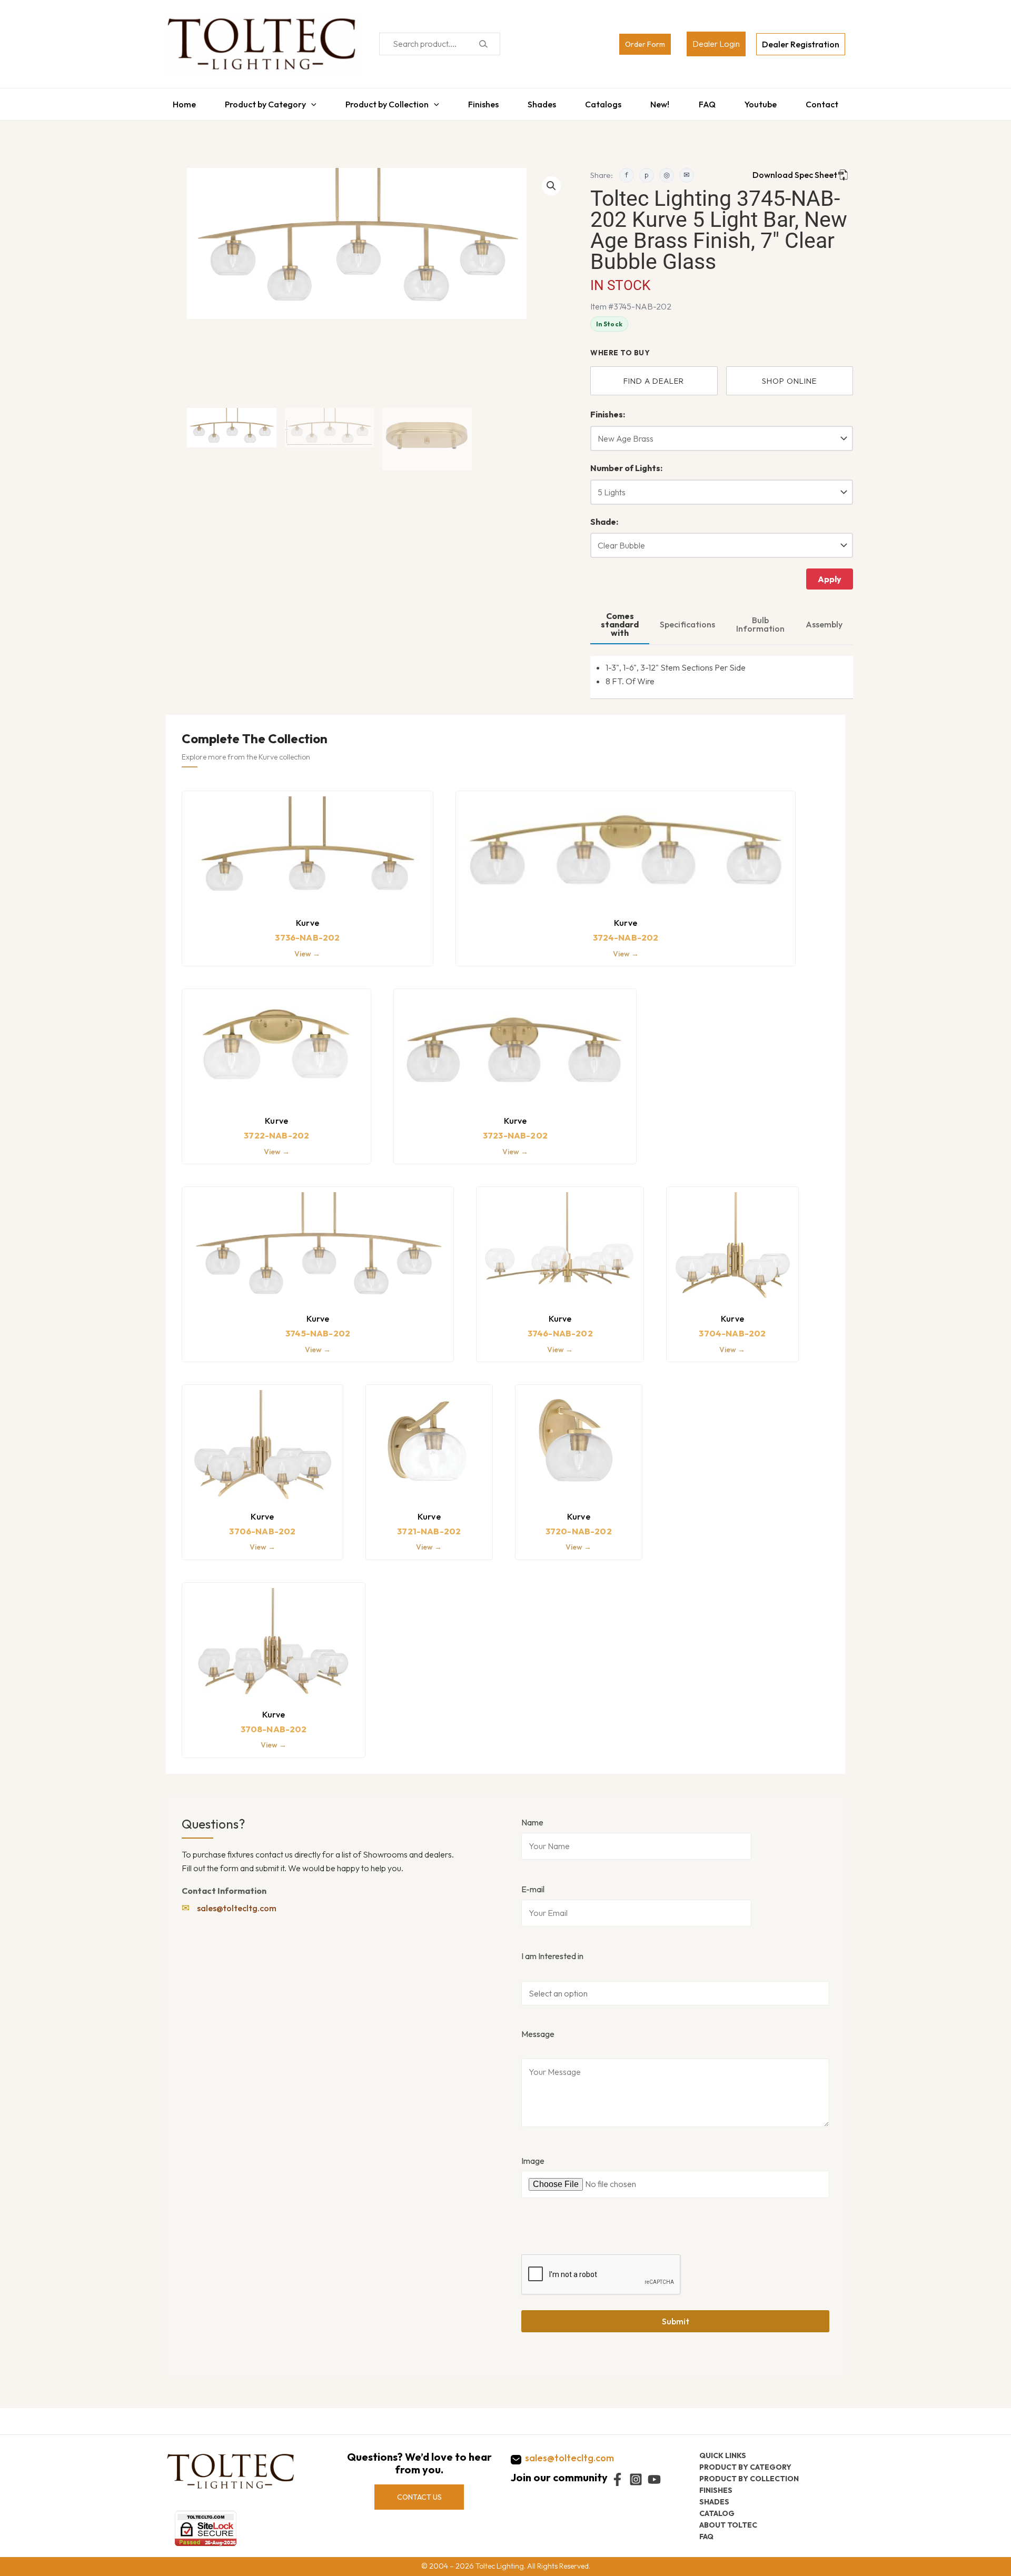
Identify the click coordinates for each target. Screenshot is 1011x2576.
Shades (541, 102)
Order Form (645, 44)
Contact (829, 102)
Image (533, 2155)
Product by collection (749, 2479)
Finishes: (608, 409)
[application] (306, 102)
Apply (830, 574)
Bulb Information (760, 619)
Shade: (604, 516)
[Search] (483, 44)
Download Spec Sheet (795, 169)
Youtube (766, 102)
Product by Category (260, 102)
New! (662, 102)
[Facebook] (617, 2479)
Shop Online (789, 376)
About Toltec (728, 2525)
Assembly (824, 619)
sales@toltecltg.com (237, 1903)
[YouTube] (654, 2479)
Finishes (481, 102)
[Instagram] (636, 2479)
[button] (551, 181)
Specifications (687, 619)
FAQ (711, 102)
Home (177, 102)
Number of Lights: (626, 463)
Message (538, 2029)
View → (307, 948)
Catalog (717, 2513)
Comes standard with (620, 619)
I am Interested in (552, 1951)
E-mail (533, 1884)
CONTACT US (419, 2497)
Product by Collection (383, 102)
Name (532, 1817)
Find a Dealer (654, 376)
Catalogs (604, 102)
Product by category (745, 2467)
